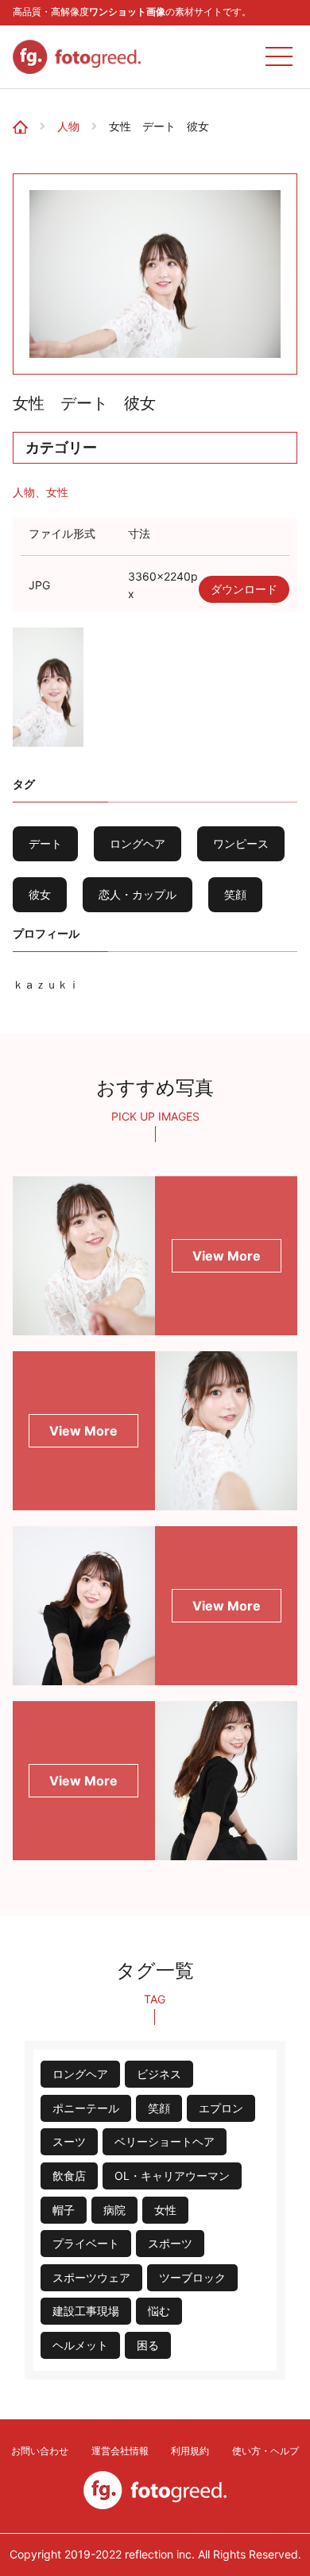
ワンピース (241, 843)
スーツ (69, 2141)
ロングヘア (138, 843)
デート (45, 843)
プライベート (86, 2243)
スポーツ (170, 2243)
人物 (68, 126)
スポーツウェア (91, 2277)
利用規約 (190, 2451)
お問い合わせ (40, 2451)
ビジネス (159, 2074)
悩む (159, 2311)
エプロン (221, 2108)
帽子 (64, 2210)
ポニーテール (86, 2108)
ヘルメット (80, 2345)
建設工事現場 (86, 2311)
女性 (57, 492)
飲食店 (69, 2176)
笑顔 (235, 894)
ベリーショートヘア (165, 2141)
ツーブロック (192, 2277)
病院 (114, 2210)
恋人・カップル (138, 894)
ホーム (25, 114)
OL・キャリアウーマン (172, 2176)
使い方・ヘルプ (265, 2451)
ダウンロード (244, 589)
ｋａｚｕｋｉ (46, 984)
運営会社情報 (120, 2451)
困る (148, 2345)
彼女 (40, 894)
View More (227, 1256)
